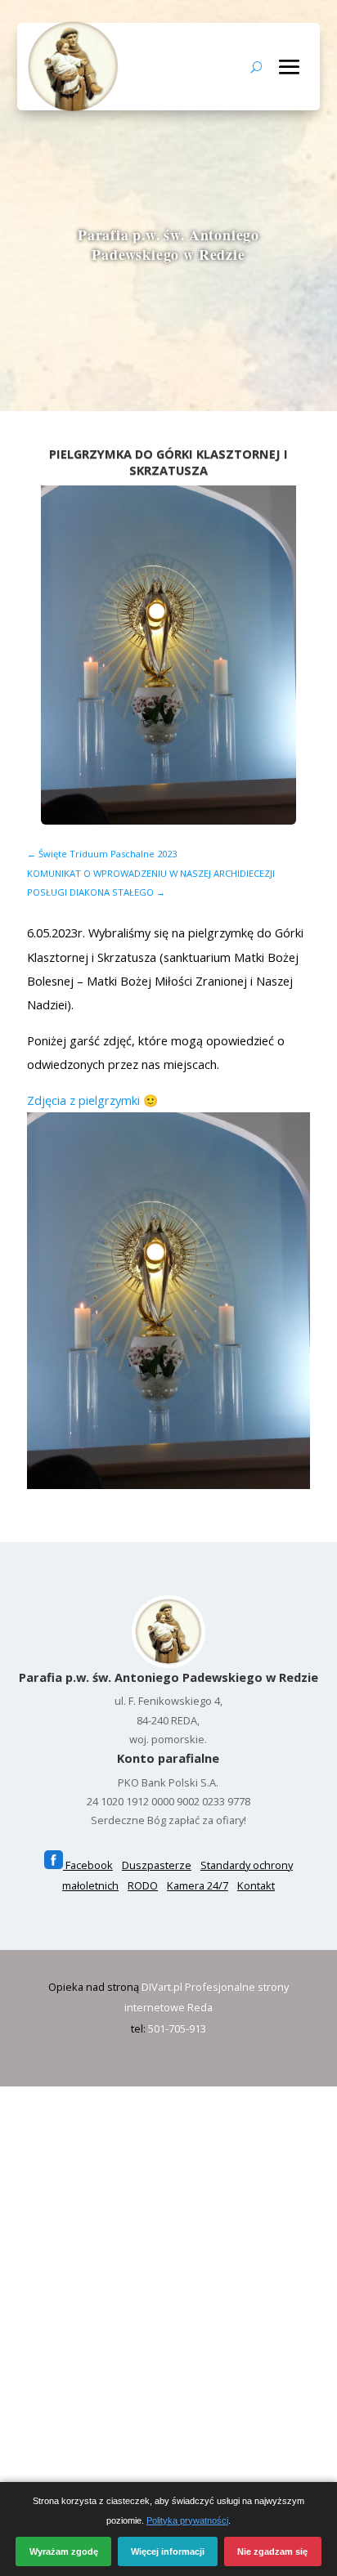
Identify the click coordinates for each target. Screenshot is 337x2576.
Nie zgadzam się (272, 2551)
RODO (143, 1885)
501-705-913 (177, 2028)
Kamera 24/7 (198, 1885)
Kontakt (256, 1885)
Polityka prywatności (187, 2520)
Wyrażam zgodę (64, 2551)
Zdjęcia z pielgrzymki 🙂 (92, 1100)
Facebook (88, 1865)
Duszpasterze (157, 1865)
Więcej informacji (168, 2551)
